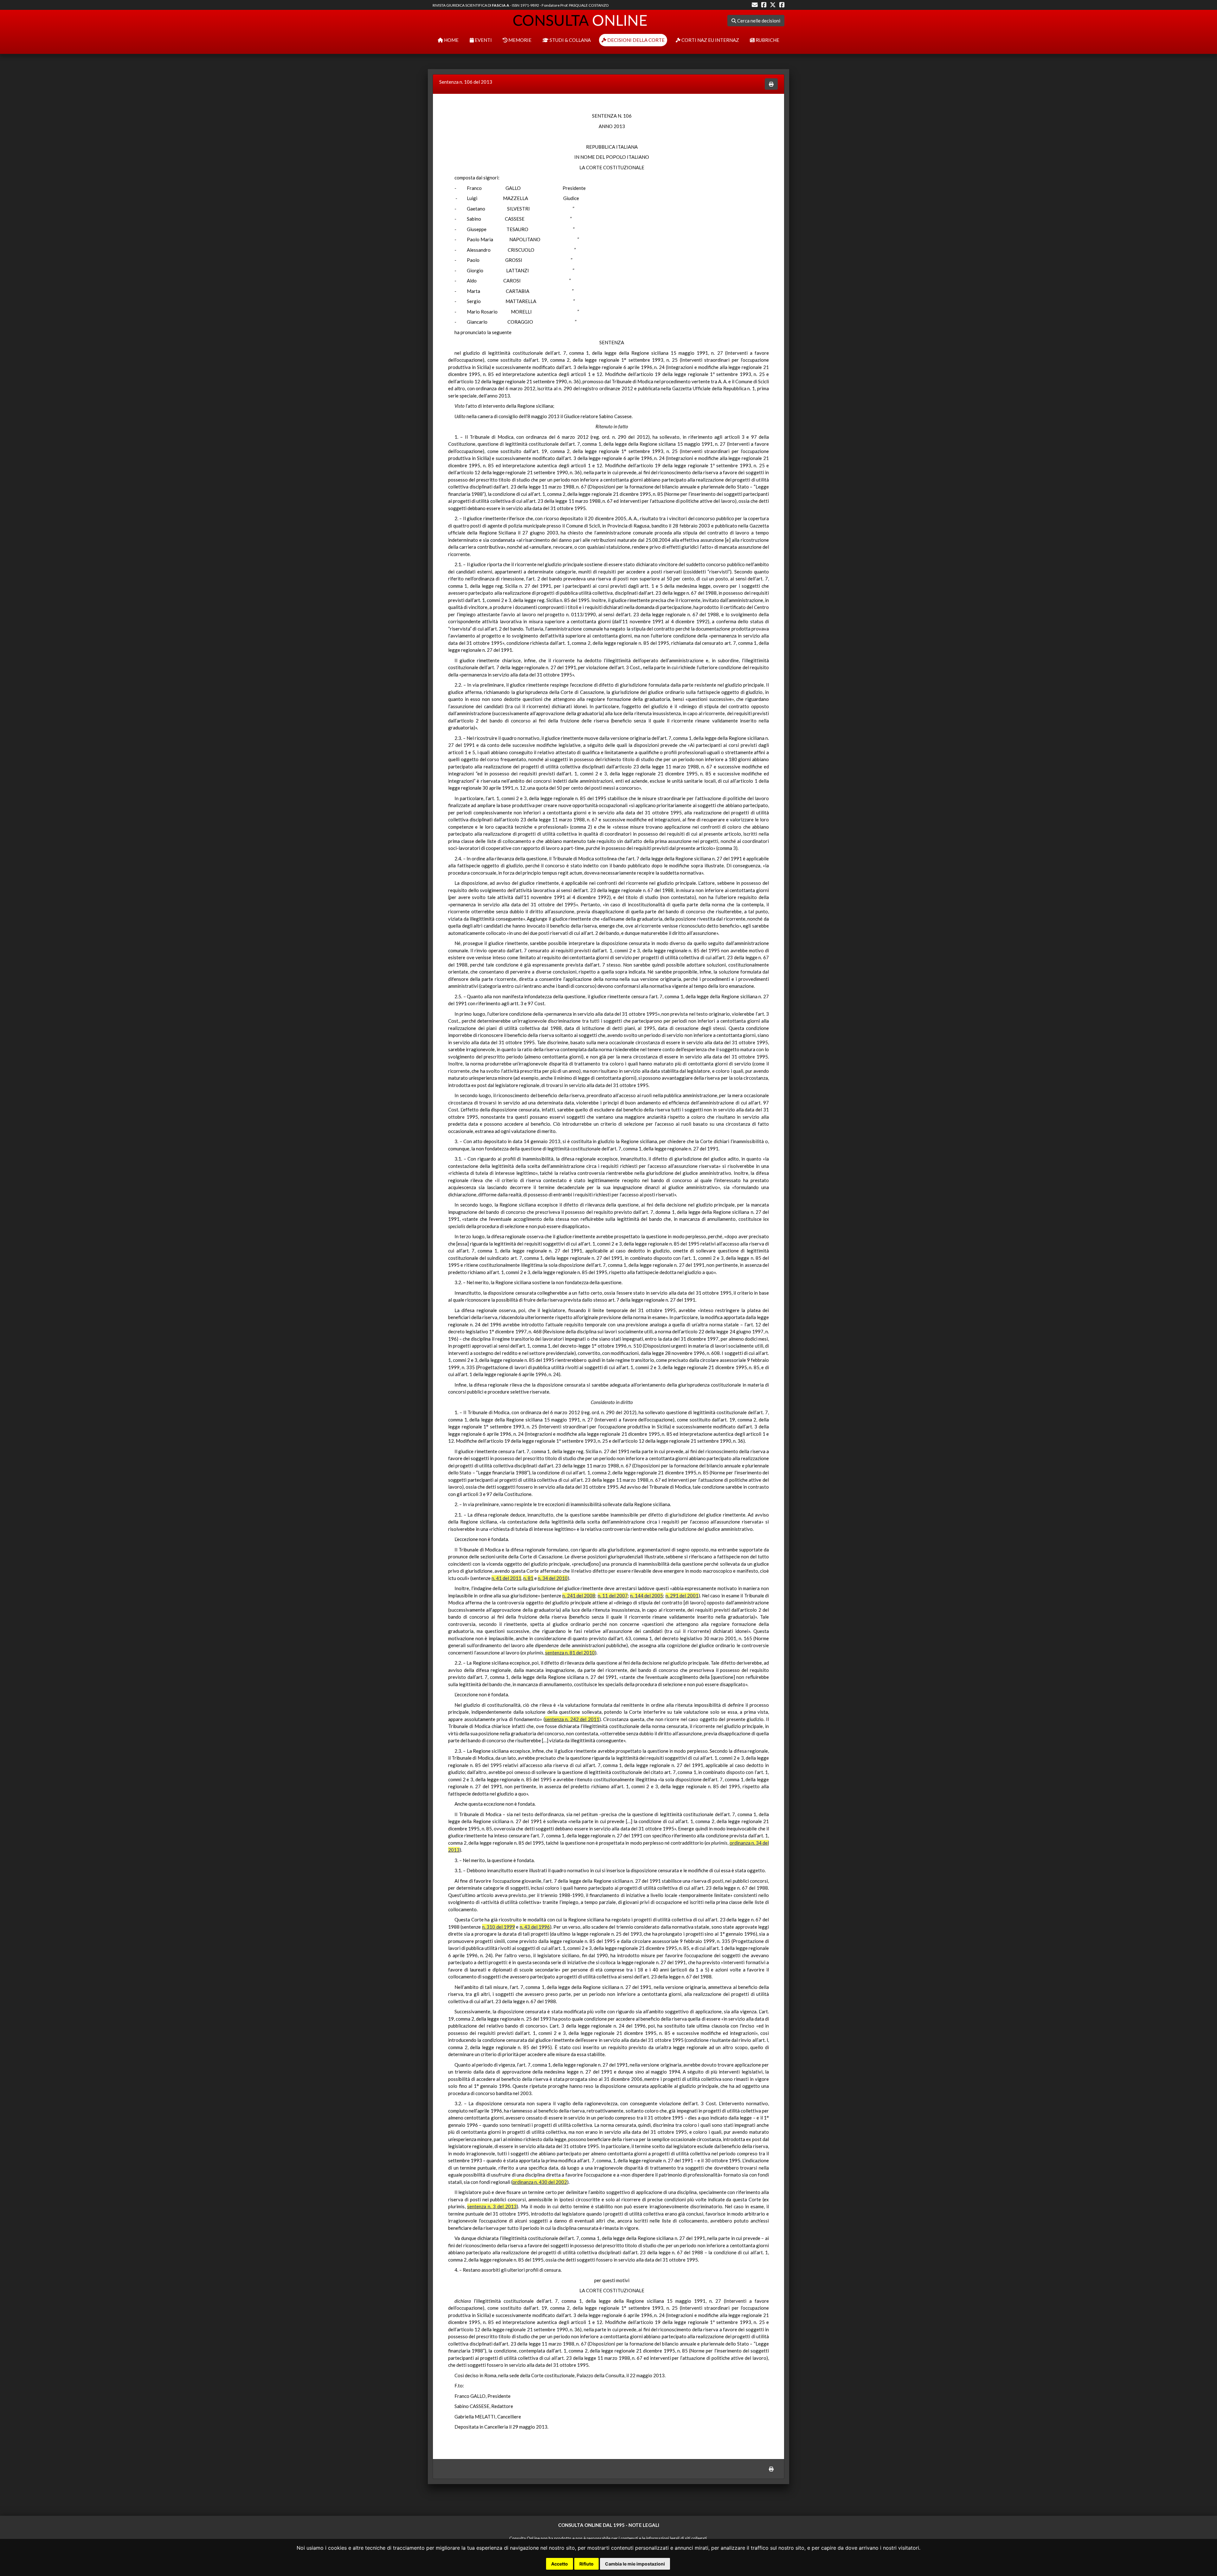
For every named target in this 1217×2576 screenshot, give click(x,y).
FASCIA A (501, 5)
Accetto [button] (560, 2564)
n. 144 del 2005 (647, 1595)
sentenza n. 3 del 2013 (492, 2206)
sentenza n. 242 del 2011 (572, 1719)
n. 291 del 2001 (682, 1595)
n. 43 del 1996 (535, 1927)
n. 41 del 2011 (506, 1578)
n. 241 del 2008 (579, 1595)
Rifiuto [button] (586, 2564)
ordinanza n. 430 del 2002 (540, 2182)
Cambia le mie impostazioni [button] (635, 2564)
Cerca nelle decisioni (758, 21)
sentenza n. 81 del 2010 (570, 1653)
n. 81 (528, 1578)
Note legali (644, 2525)
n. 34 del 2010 (553, 1578)
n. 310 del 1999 (499, 1927)
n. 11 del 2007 (613, 1595)
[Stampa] (771, 84)
